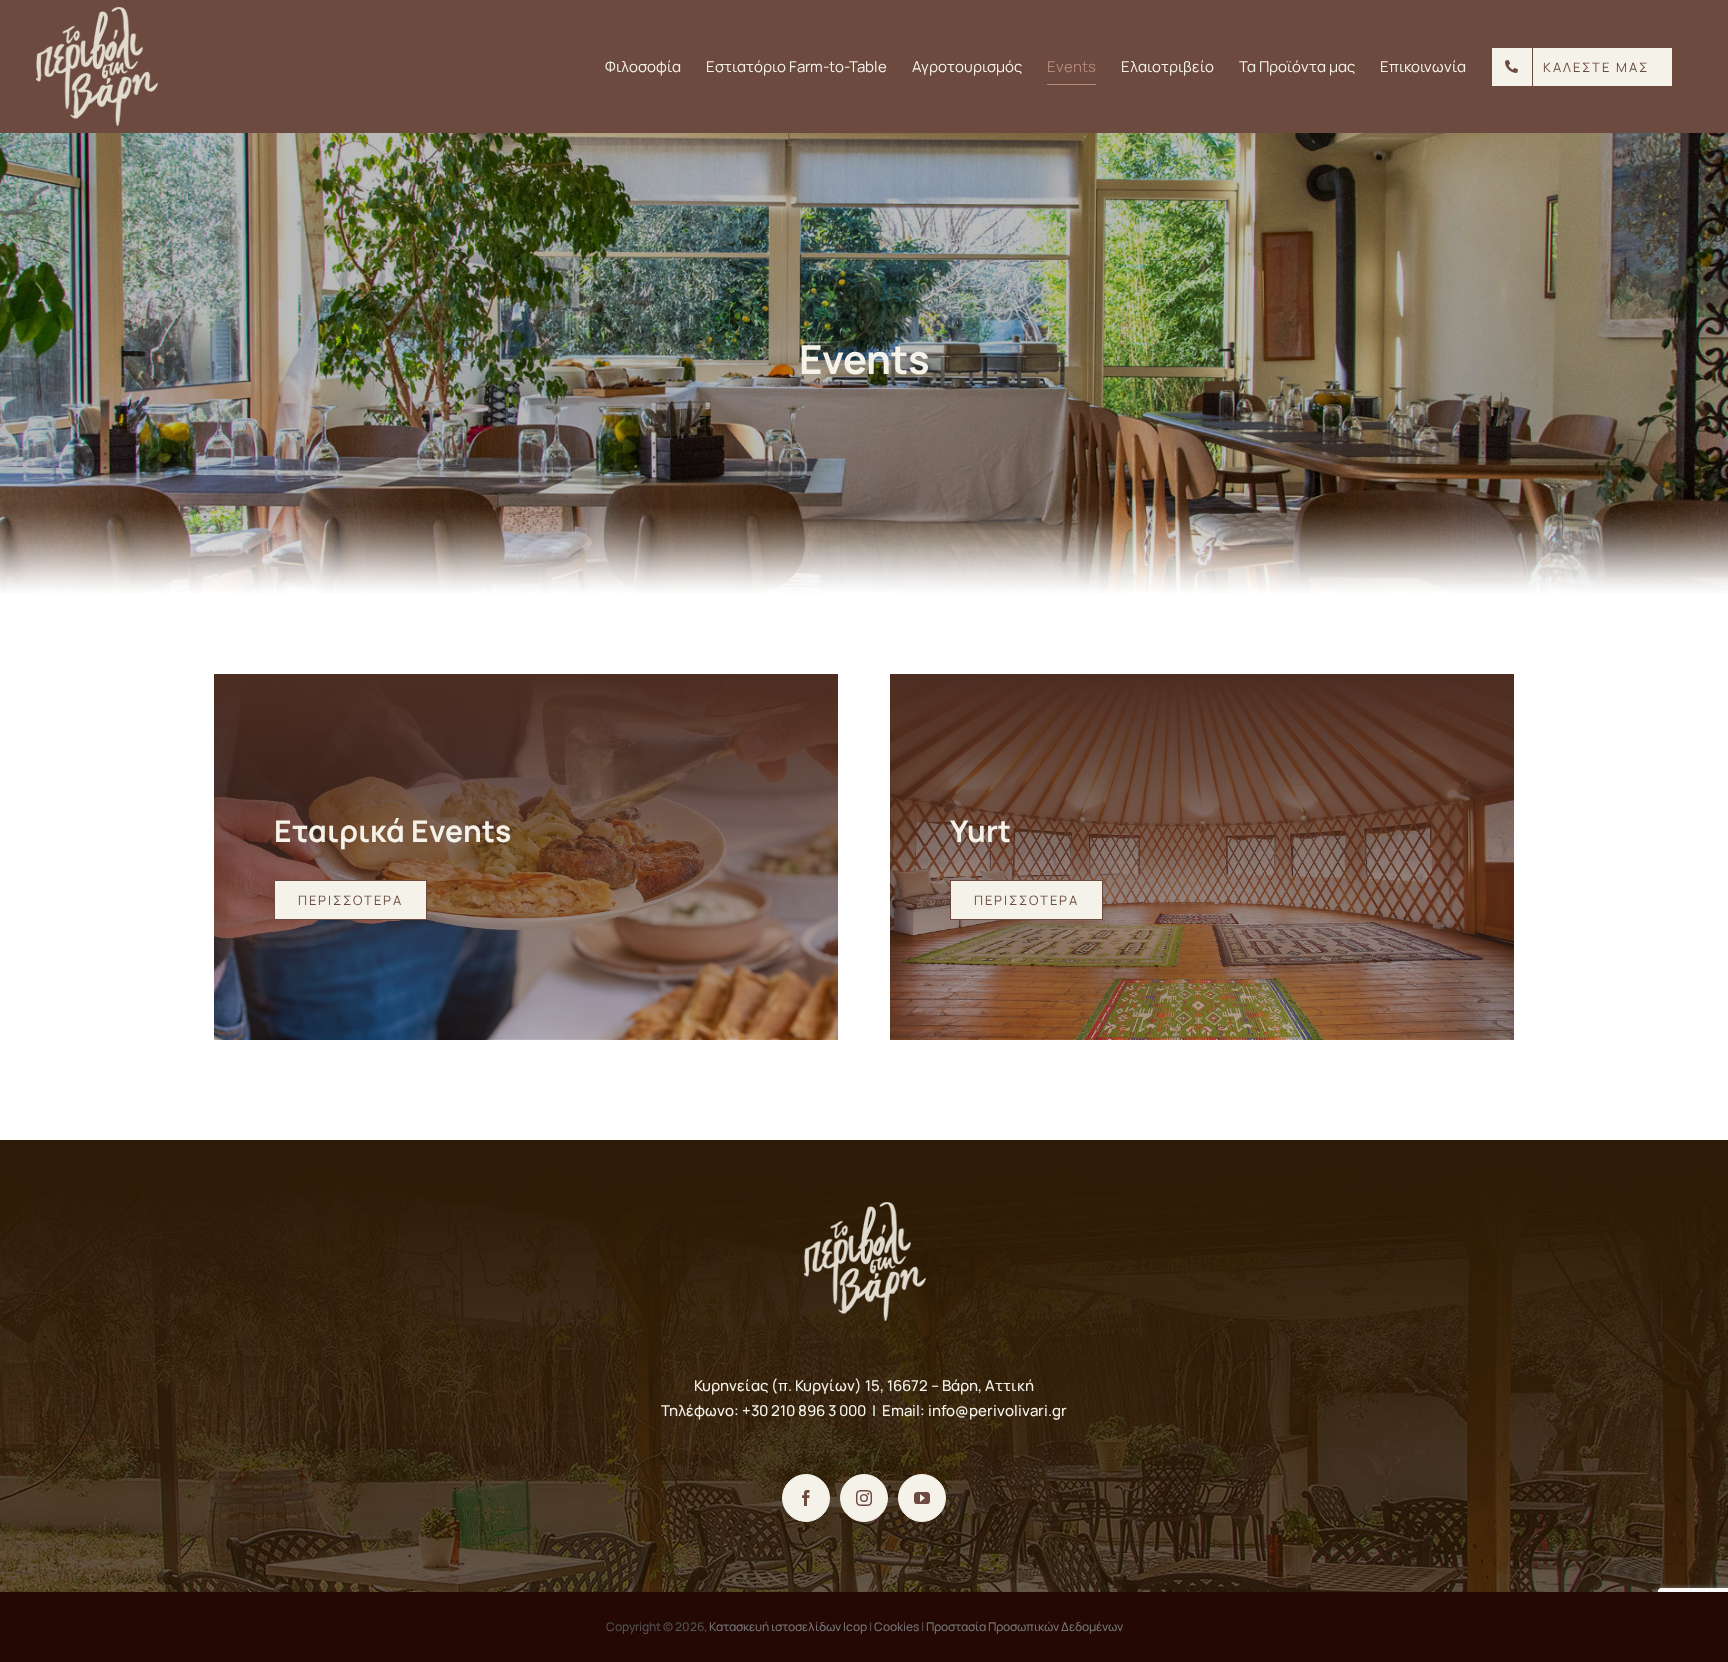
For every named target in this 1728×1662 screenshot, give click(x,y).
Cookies (896, 1626)
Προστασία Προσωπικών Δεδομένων (1024, 1626)
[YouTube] (922, 1498)
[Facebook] (806, 1498)
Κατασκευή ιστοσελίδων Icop (788, 1626)
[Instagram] (864, 1498)
